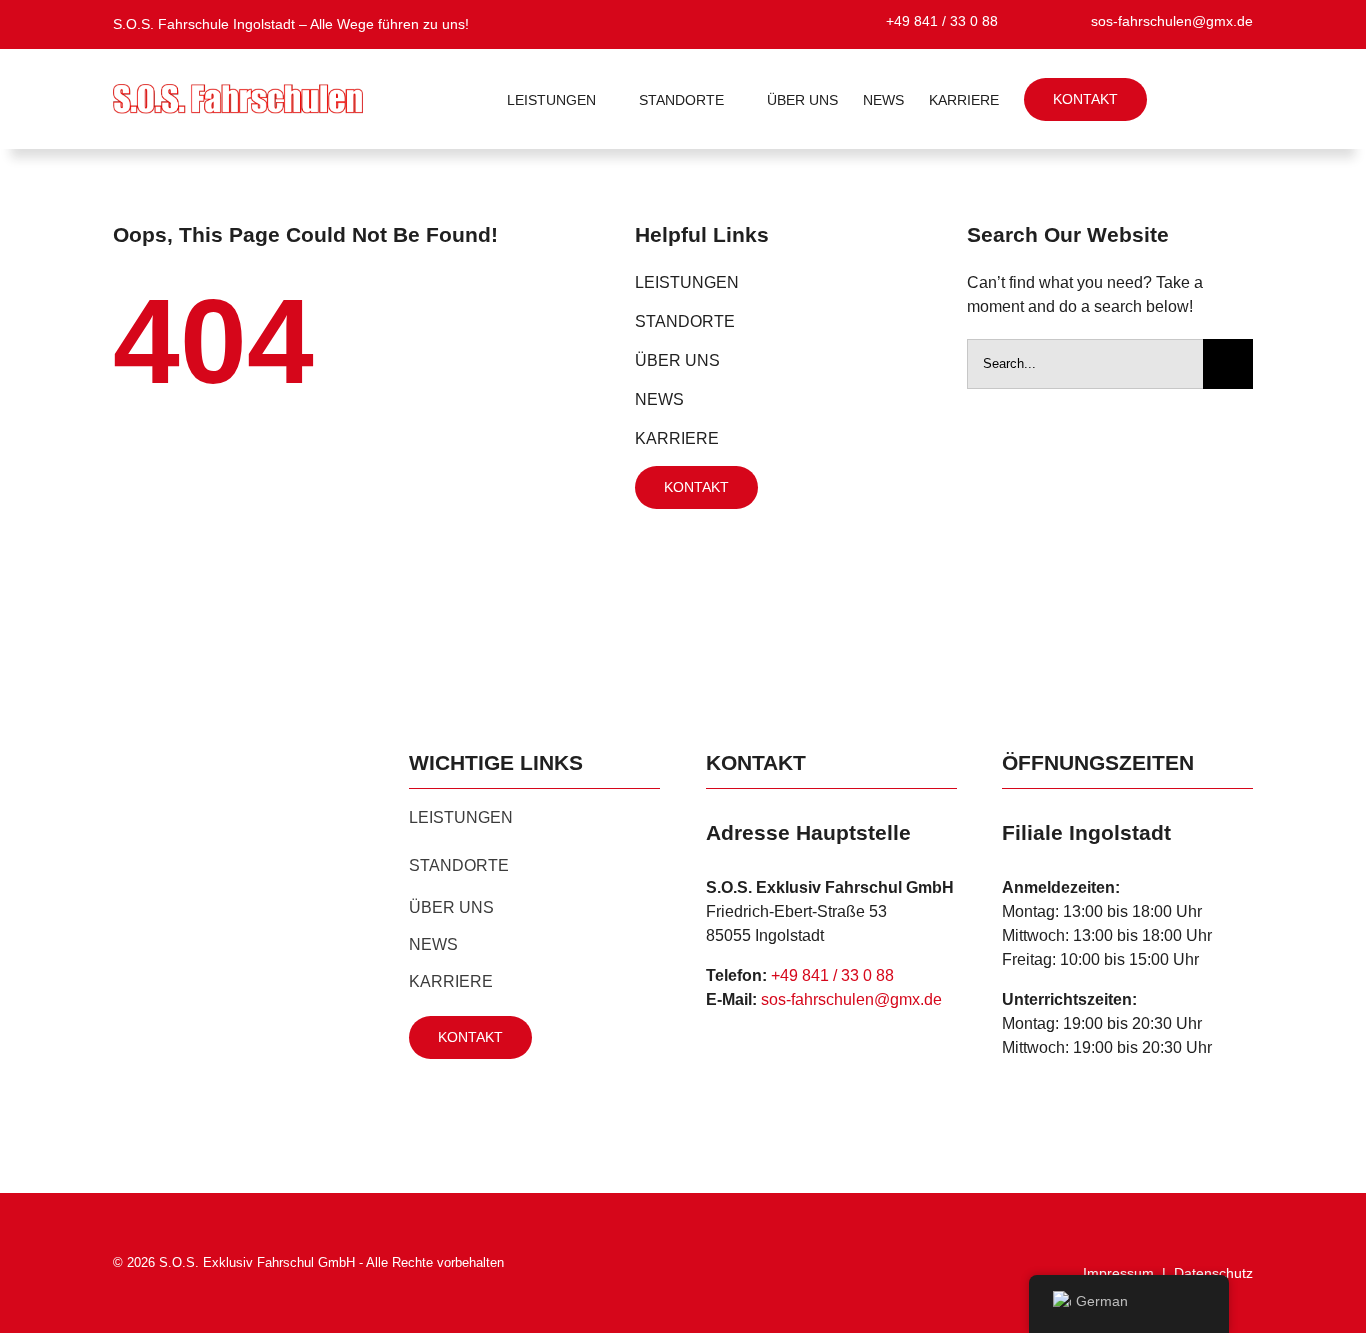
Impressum (1118, 1273)
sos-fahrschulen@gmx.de (851, 999)
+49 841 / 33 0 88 (832, 975)
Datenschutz (1213, 1273)
